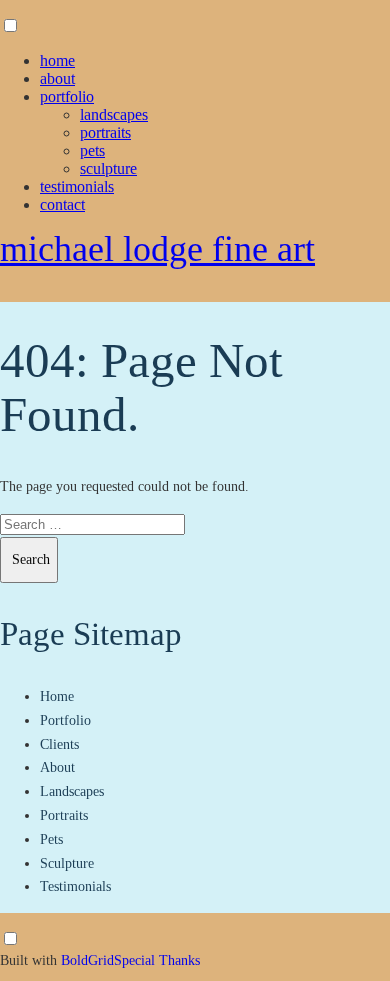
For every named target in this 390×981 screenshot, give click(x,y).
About (57, 78)
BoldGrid (87, 960)
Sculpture (108, 168)
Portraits (105, 132)
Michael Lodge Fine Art (157, 249)
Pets (92, 150)
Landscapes (114, 114)
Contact (62, 204)
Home (57, 60)
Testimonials (77, 186)
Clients (59, 744)
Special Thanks (157, 960)
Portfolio (67, 96)
